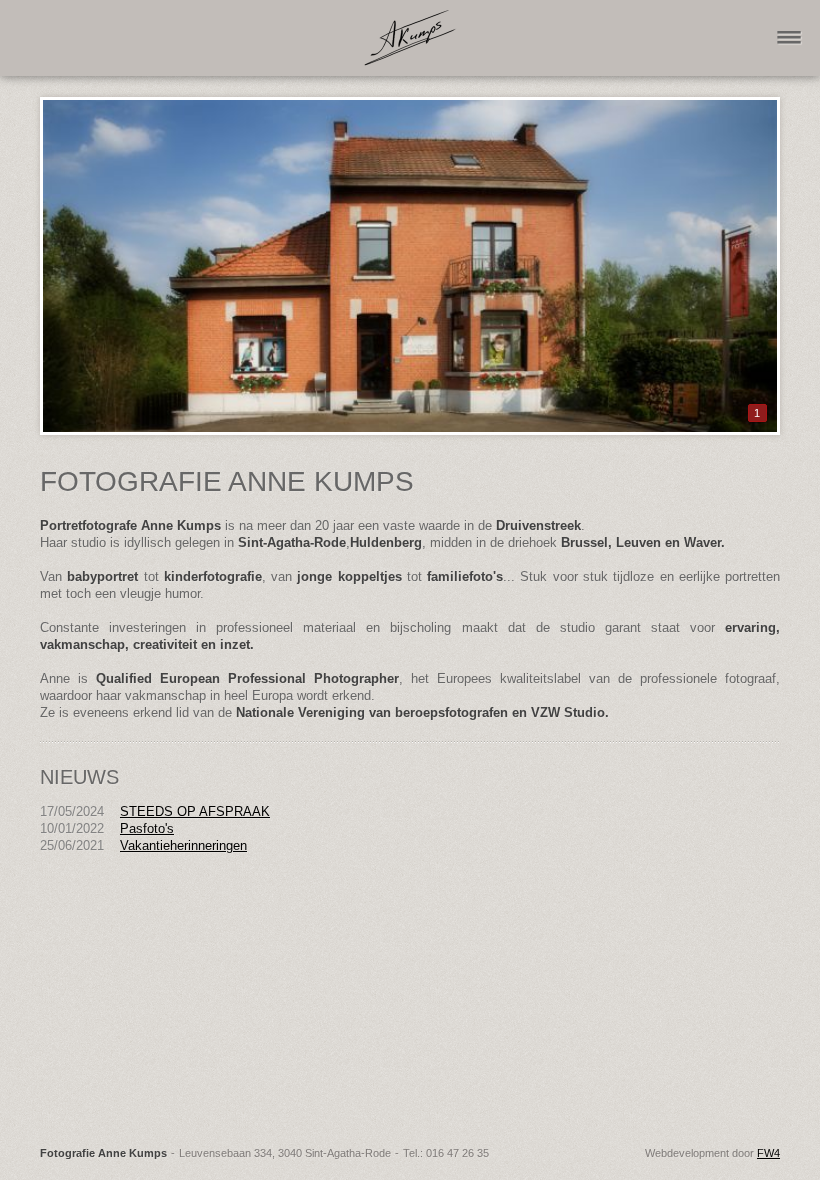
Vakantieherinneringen (183, 845)
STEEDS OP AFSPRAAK (195, 811)
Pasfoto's (147, 828)
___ (789, 17)
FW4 (768, 1153)
